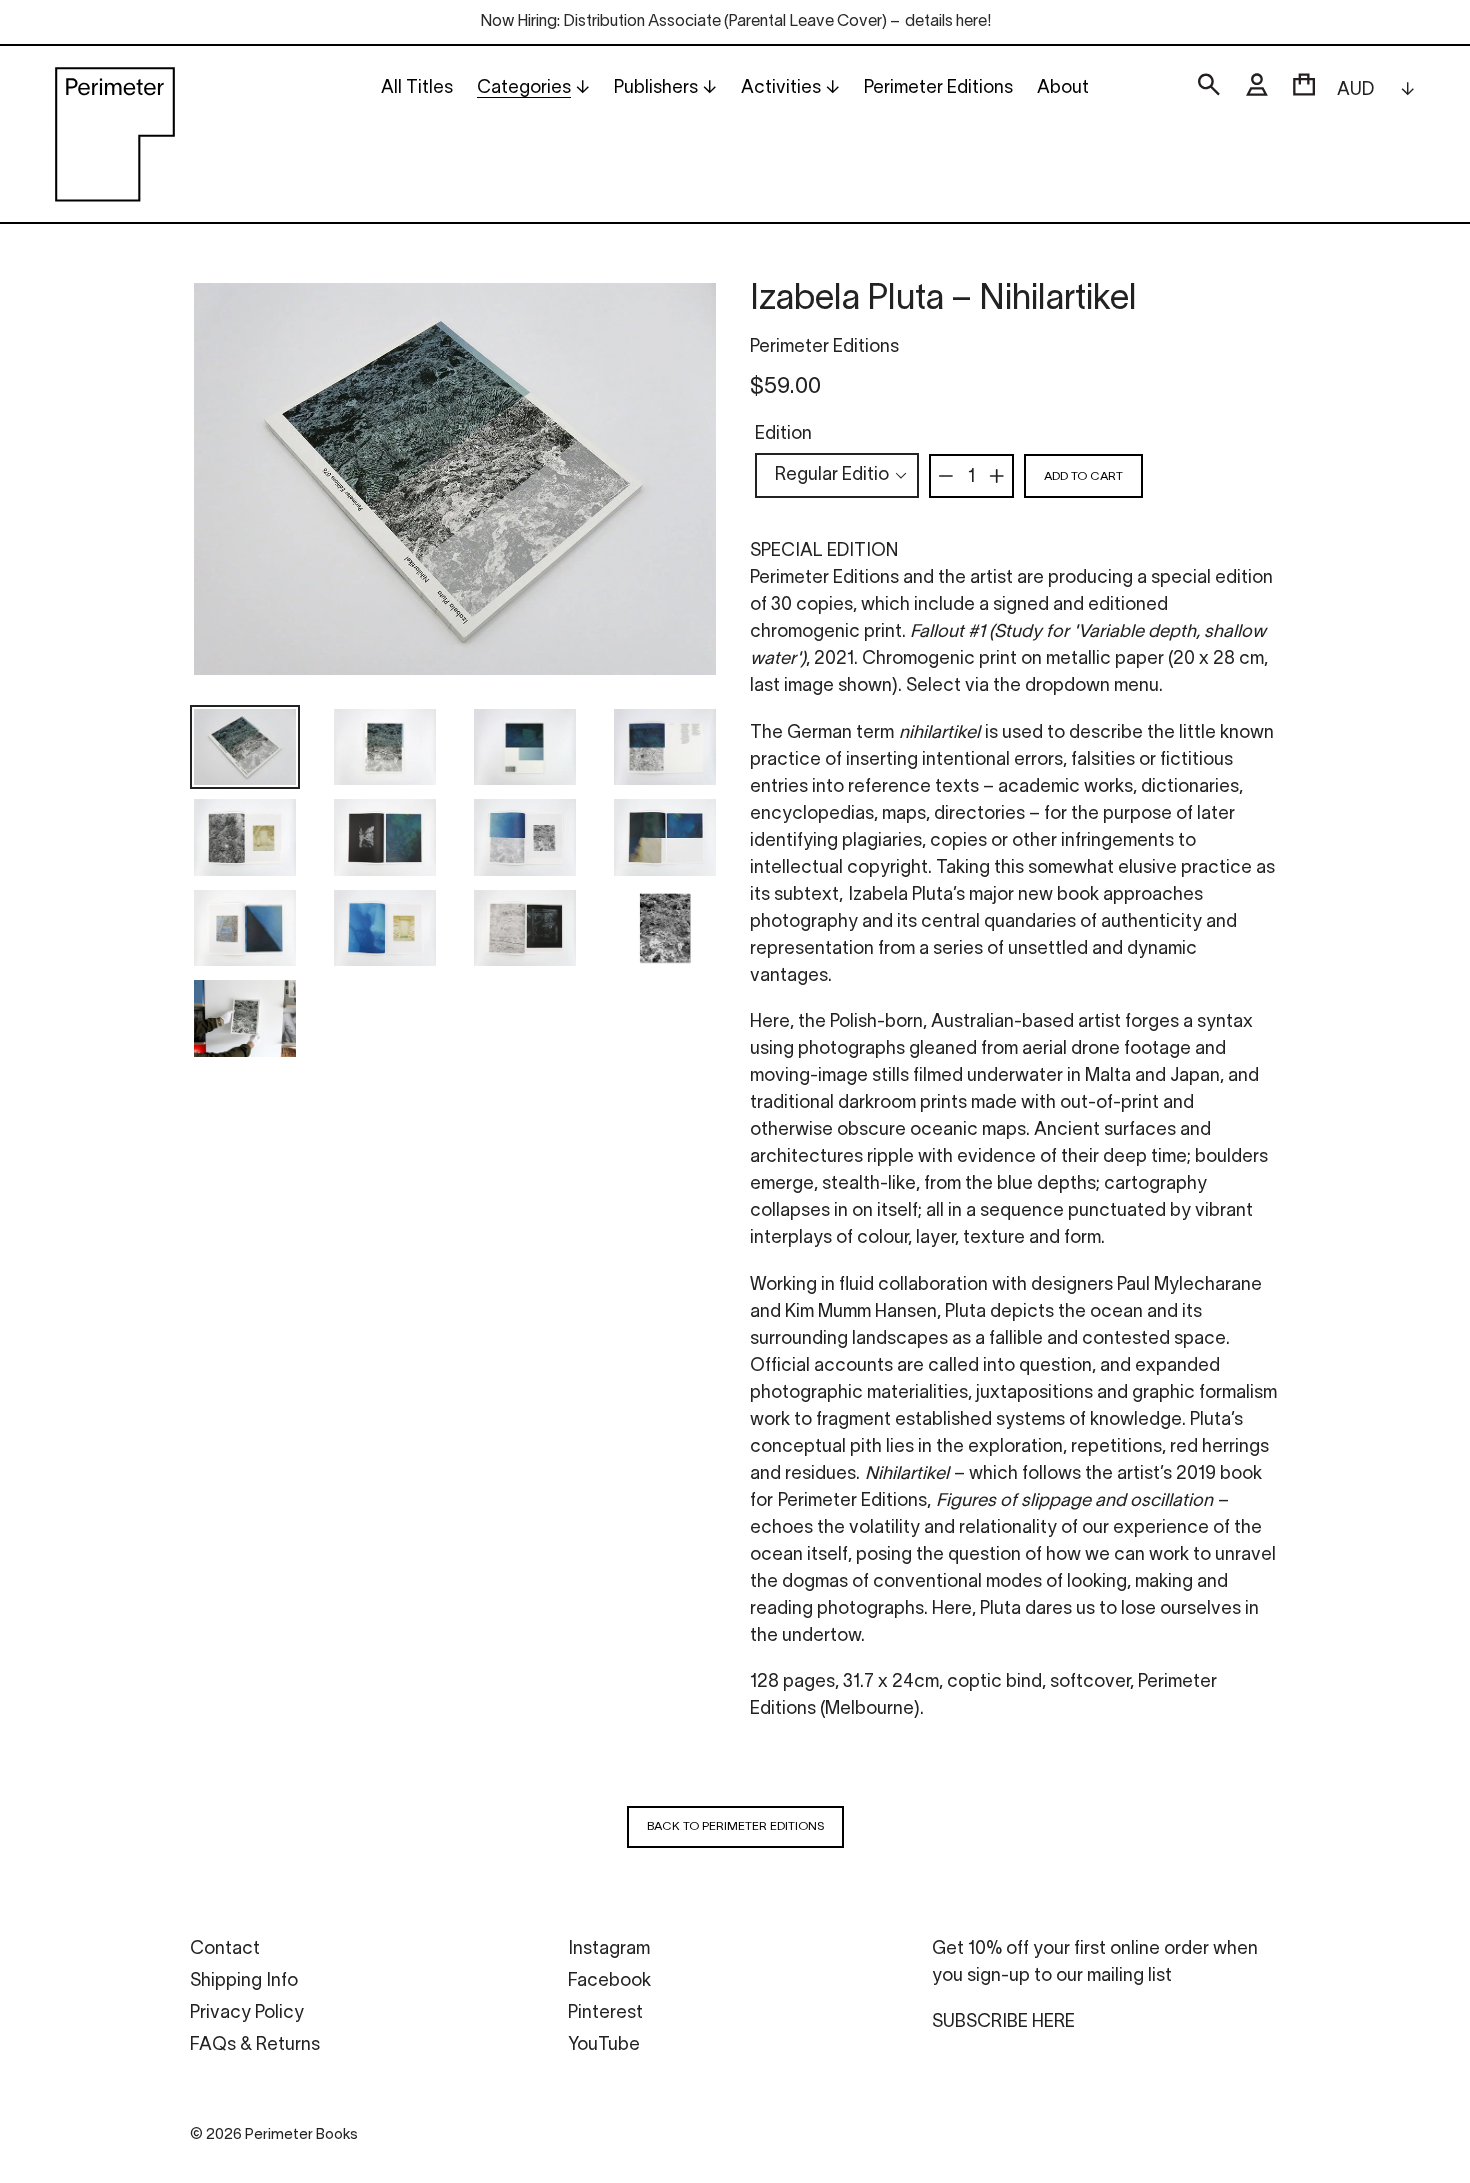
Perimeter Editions (824, 347)
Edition (783, 434)
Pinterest (605, 2013)
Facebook (609, 1981)
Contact (225, 1949)
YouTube (604, 2045)
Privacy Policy (247, 2013)
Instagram (609, 1949)
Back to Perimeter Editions (735, 1826)
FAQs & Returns (255, 2045)
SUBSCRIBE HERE (1003, 2022)
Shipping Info (244, 1981)
